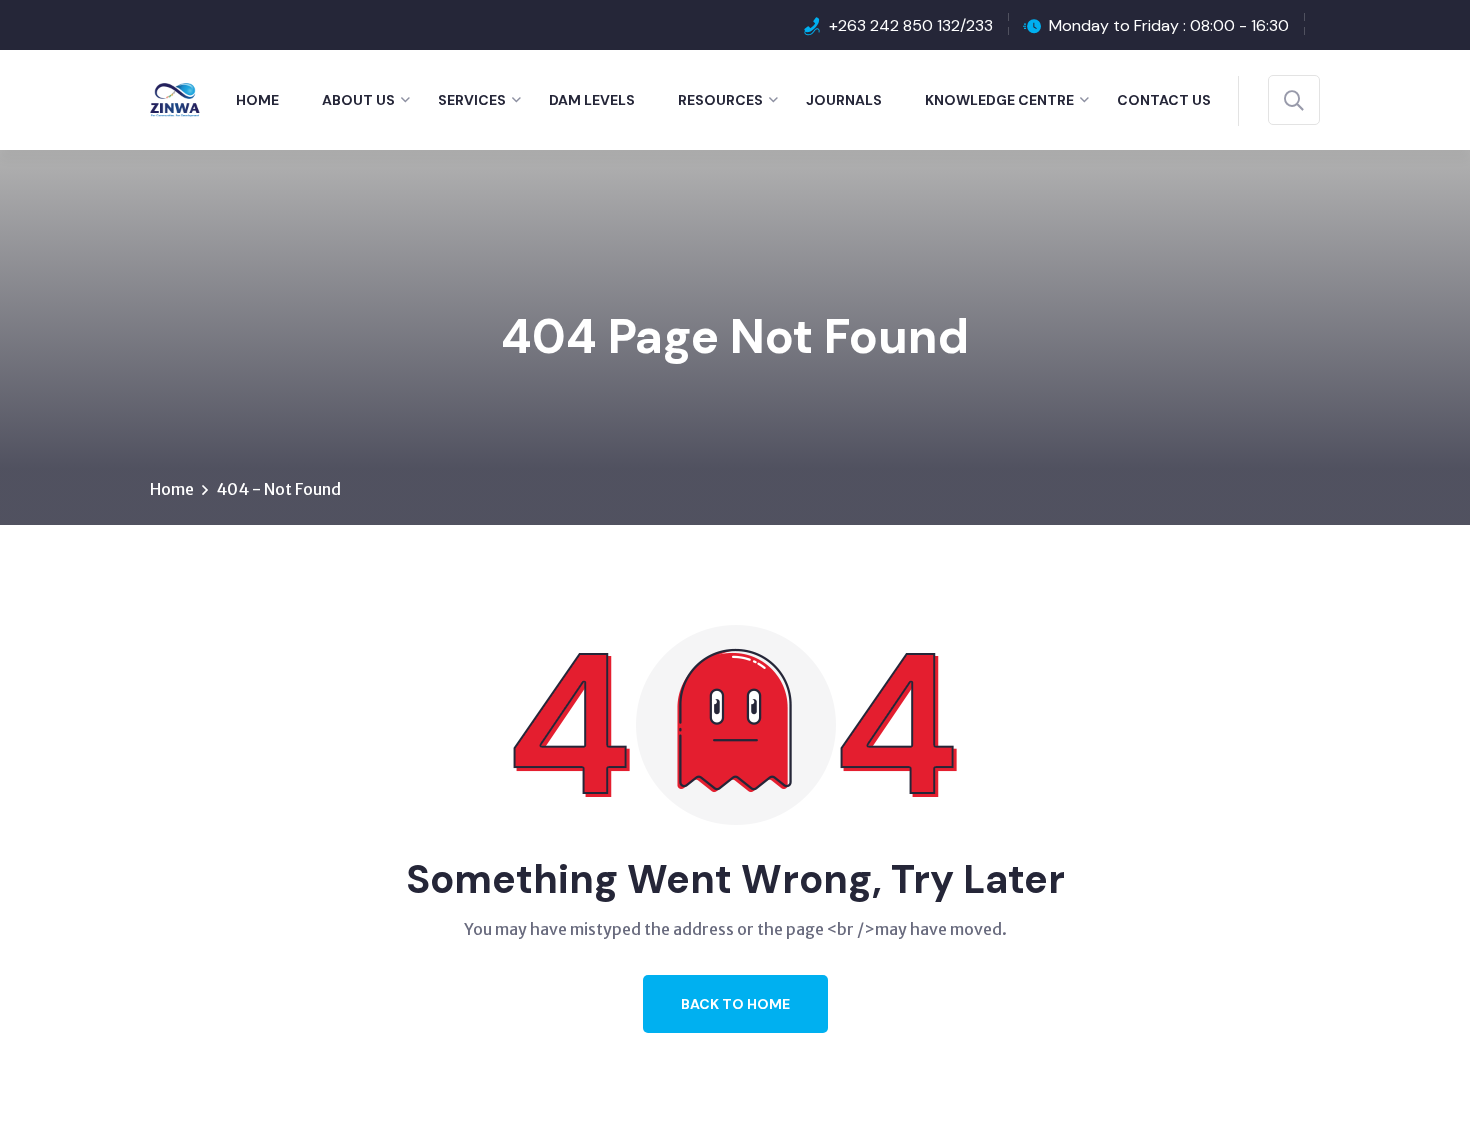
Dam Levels (592, 100)
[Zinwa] (175, 98)
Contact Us (1164, 100)
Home (257, 100)
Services (472, 100)
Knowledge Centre (999, 100)
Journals (844, 100)
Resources (720, 100)
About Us (358, 100)
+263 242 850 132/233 (911, 25)
